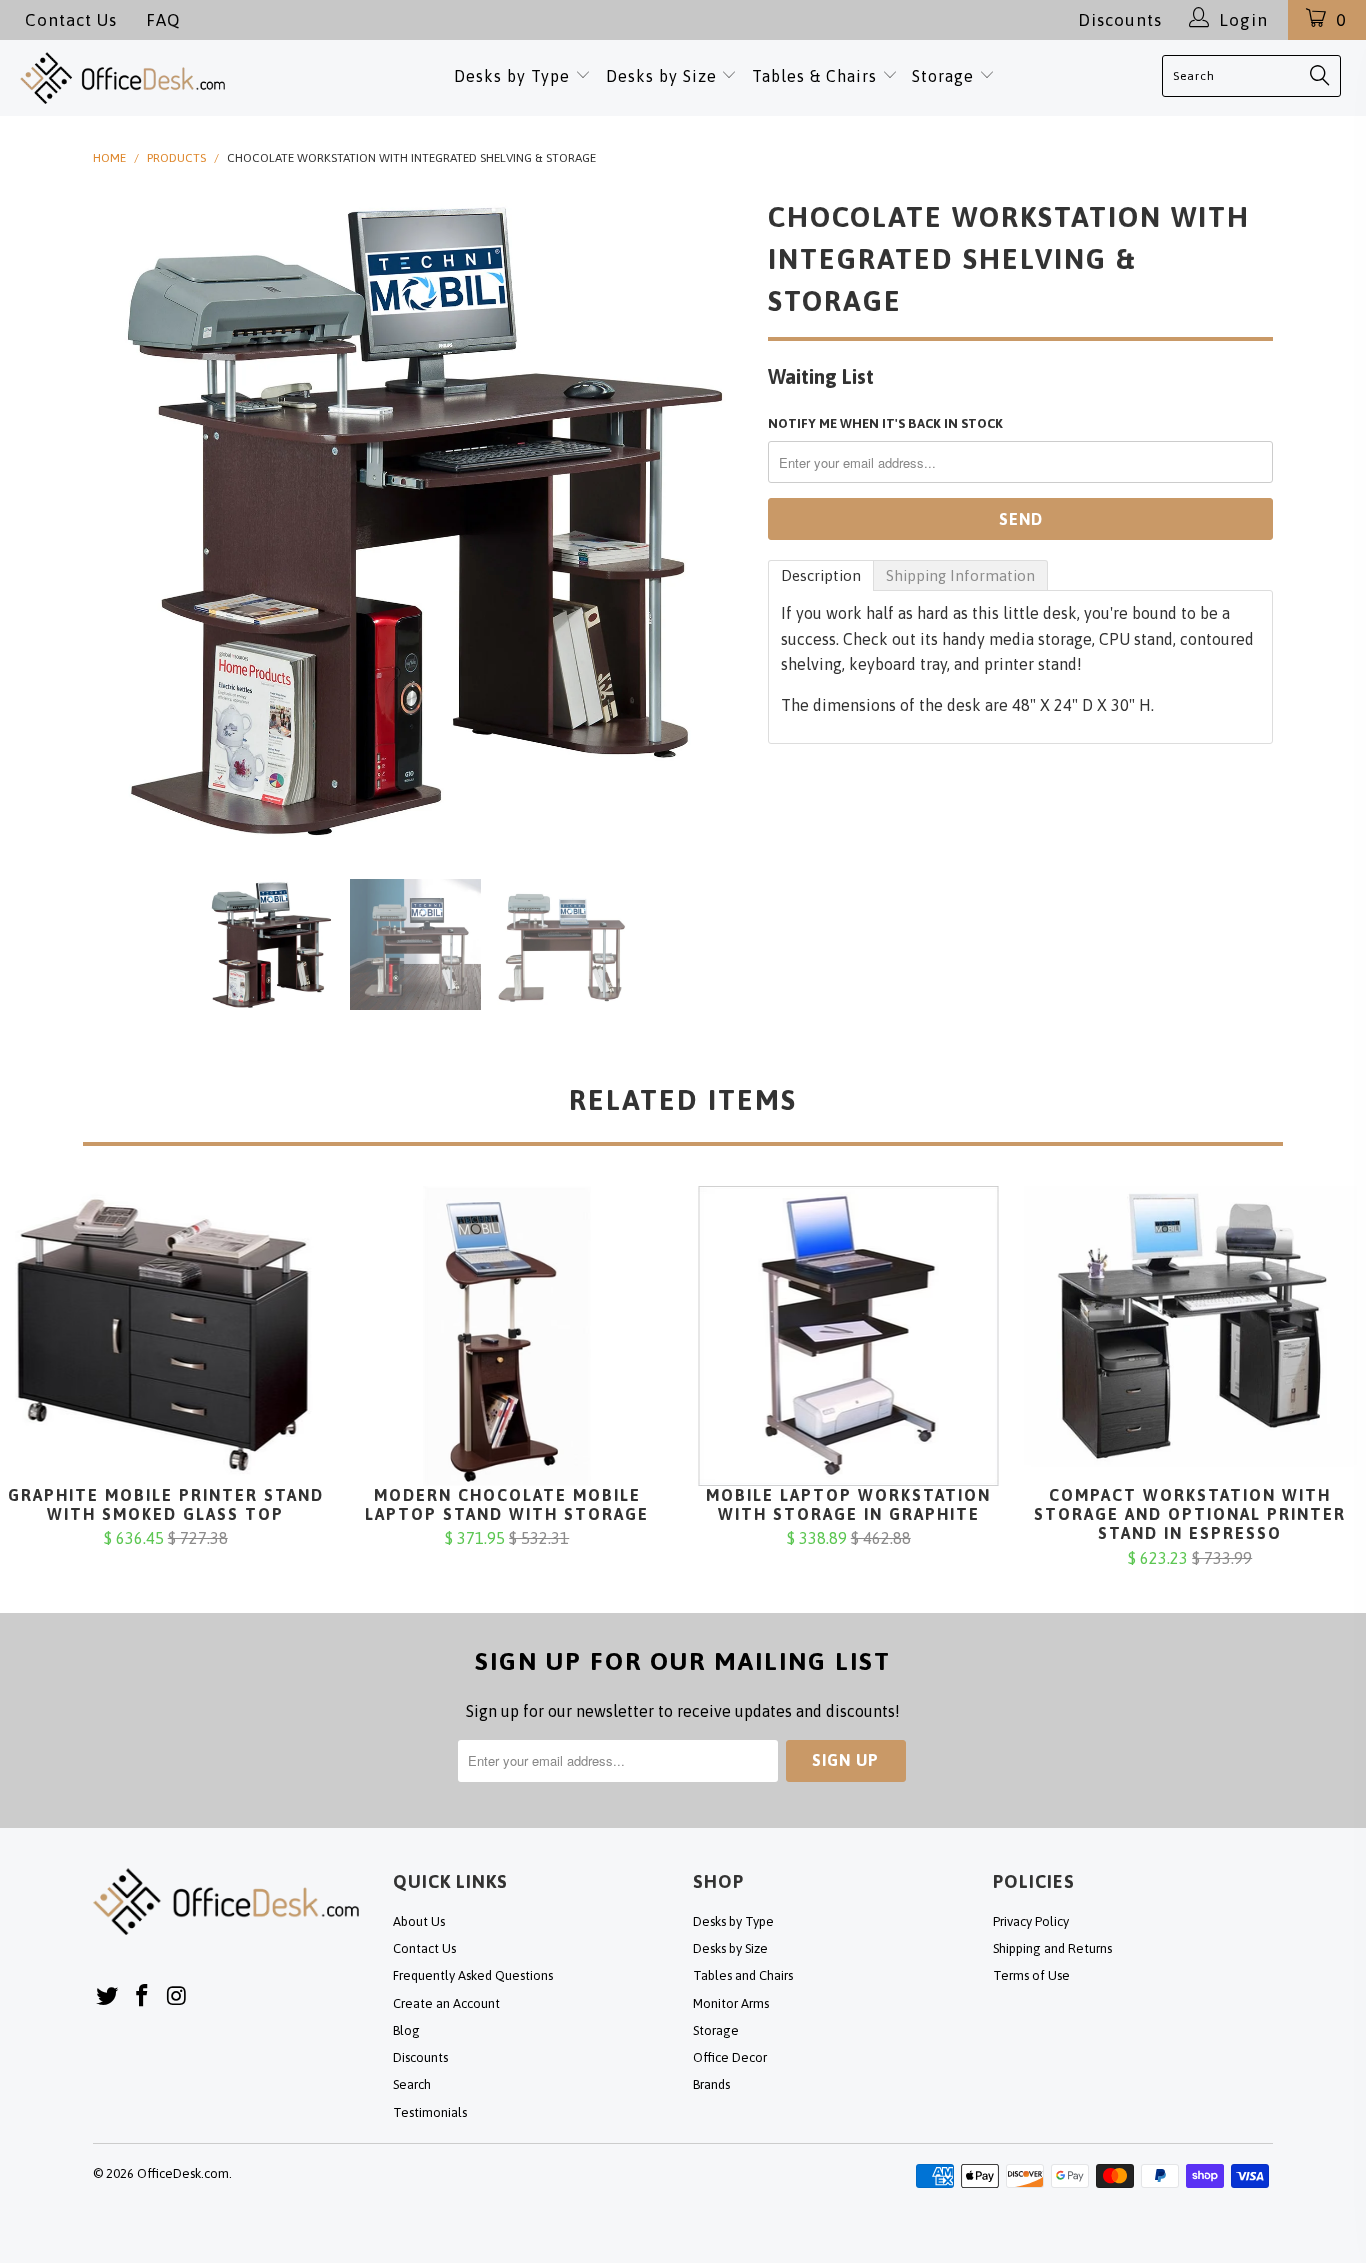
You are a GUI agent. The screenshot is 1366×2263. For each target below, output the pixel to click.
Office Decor (730, 2057)
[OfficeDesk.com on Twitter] (108, 1996)
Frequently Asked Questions (473, 1975)
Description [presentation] (821, 575)
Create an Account (446, 2003)
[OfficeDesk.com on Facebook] (143, 1996)
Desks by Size (664, 76)
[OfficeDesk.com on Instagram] (177, 1996)
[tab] (821, 575)
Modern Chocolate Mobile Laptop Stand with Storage (508, 1336)
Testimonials (430, 2112)
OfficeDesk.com (183, 2173)
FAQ (163, 20)
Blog (406, 2030)
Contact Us (71, 20)
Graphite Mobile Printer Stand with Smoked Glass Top (166, 1336)
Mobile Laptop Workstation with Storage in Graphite (849, 1336)
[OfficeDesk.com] (146, 78)
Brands (711, 2084)
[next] (713, 519)
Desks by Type (514, 76)
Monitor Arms (731, 2003)
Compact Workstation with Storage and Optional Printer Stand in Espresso (1191, 1336)
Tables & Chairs (814, 76)
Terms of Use (1031, 1975)
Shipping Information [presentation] (960, 575)
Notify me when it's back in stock (885, 423)
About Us (419, 1921)
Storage (943, 76)
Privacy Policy (1031, 1921)
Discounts (1120, 20)
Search (412, 2084)
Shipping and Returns (1052, 1948)
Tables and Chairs (743, 1975)
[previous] (128, 519)
